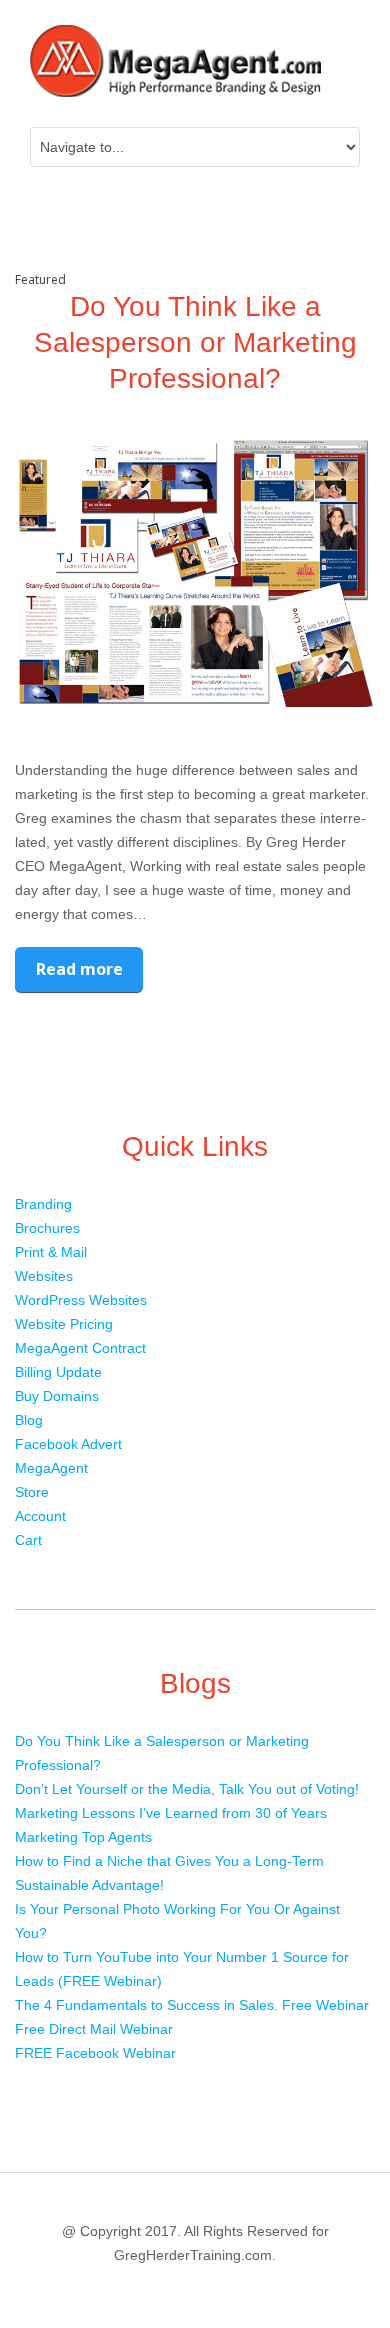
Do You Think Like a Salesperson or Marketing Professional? (195, 342)
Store (32, 1492)
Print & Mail (51, 1252)
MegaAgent (51, 1468)
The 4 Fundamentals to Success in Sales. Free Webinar (192, 2005)
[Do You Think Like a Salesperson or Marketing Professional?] (195, 572)
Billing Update (58, 1372)
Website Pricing (64, 1324)
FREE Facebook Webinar (95, 2053)
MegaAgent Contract (80, 1348)
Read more (79, 969)
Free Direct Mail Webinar (94, 2029)
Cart (28, 1540)
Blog (29, 1420)
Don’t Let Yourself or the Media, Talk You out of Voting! (187, 1789)
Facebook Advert (68, 1444)
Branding (43, 1204)
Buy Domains (57, 1396)
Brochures (47, 1228)
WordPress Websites (81, 1300)
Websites (44, 1276)
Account (40, 1516)
